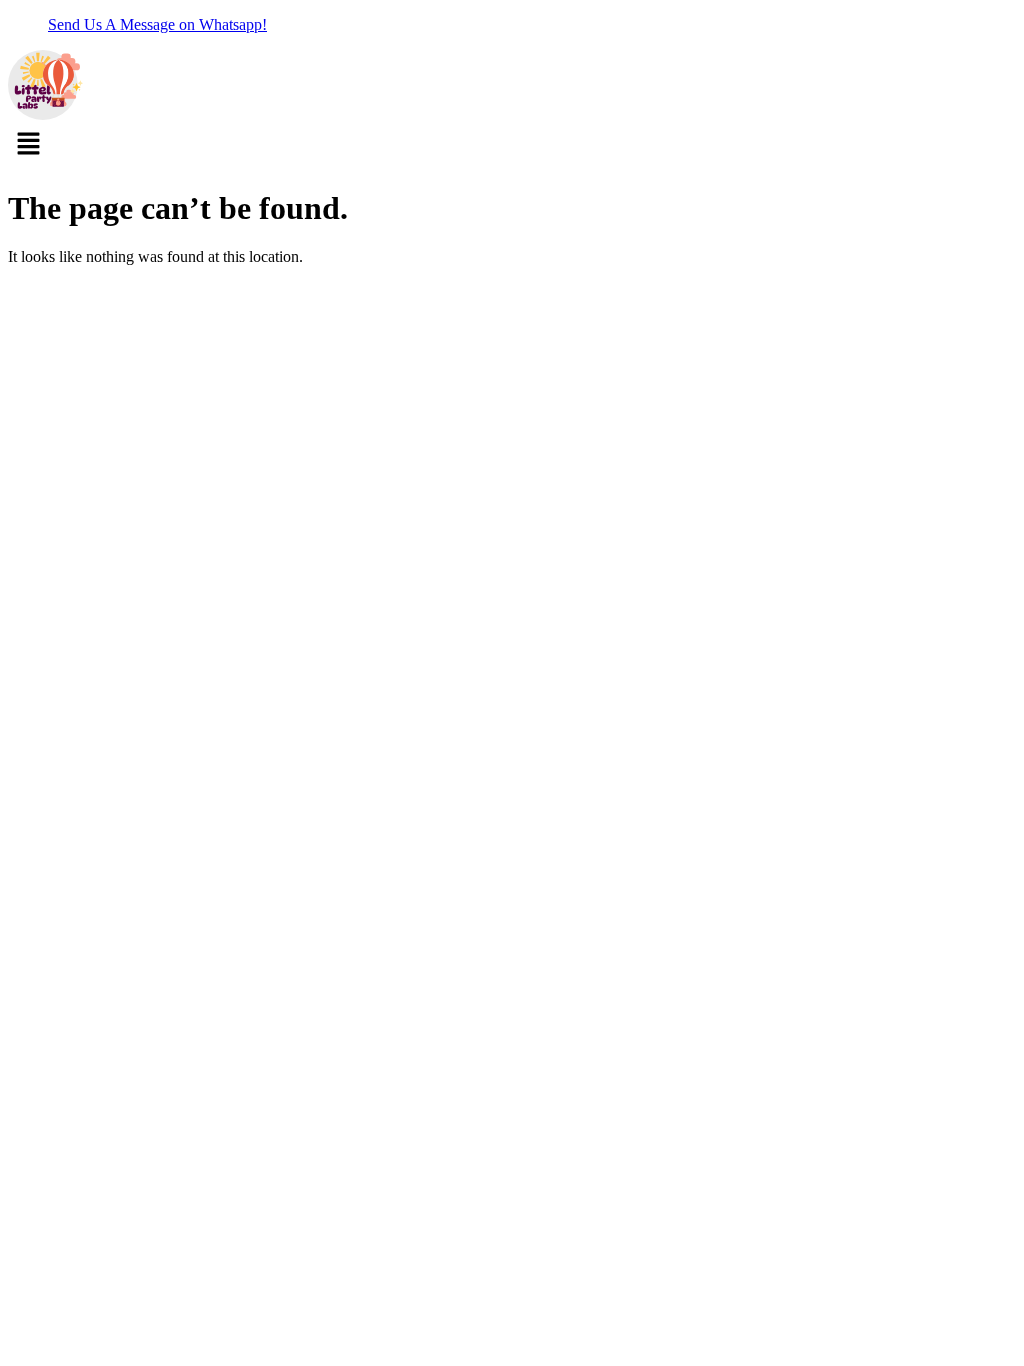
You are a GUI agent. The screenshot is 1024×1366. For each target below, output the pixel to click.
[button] (512, 146)
